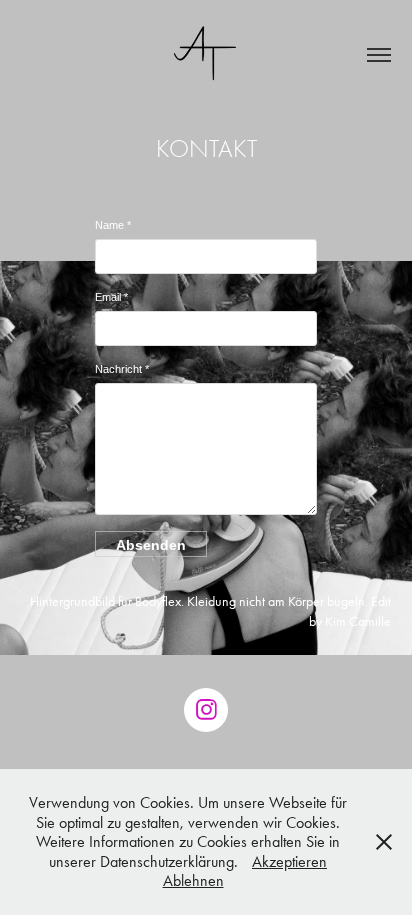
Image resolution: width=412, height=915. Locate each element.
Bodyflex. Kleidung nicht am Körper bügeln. (251, 601)
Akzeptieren (289, 861)
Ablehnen (193, 880)
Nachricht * (122, 369)
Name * (113, 225)
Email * (111, 297)
